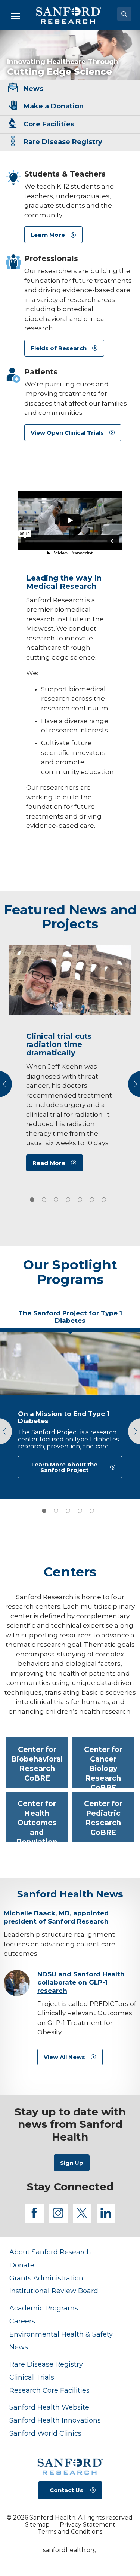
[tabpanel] (70, 1414)
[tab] (32, 1200)
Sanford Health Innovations (55, 2420)
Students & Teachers (65, 174)
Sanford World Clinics (45, 2433)
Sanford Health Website (49, 2407)
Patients (41, 372)
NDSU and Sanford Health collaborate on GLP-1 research (81, 1982)
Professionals (51, 258)
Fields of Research (59, 348)
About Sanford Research (50, 2252)
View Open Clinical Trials (67, 433)
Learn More (48, 235)
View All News (64, 2057)
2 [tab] (56, 1511)
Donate (22, 2265)
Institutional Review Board (54, 2291)
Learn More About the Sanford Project (64, 1467)
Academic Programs (44, 2308)
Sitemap (37, 2525)
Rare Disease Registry (46, 2364)
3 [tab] (68, 1511)
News (19, 2347)
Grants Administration (46, 2278)
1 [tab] (44, 1511)
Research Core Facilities (49, 2390)
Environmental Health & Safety (61, 2334)
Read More (49, 1163)
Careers (22, 2321)
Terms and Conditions (70, 2532)
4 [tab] (80, 1511)
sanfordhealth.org (70, 2550)
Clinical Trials (32, 2377)
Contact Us (66, 2490)
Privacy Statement (88, 2525)
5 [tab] (92, 1511)
